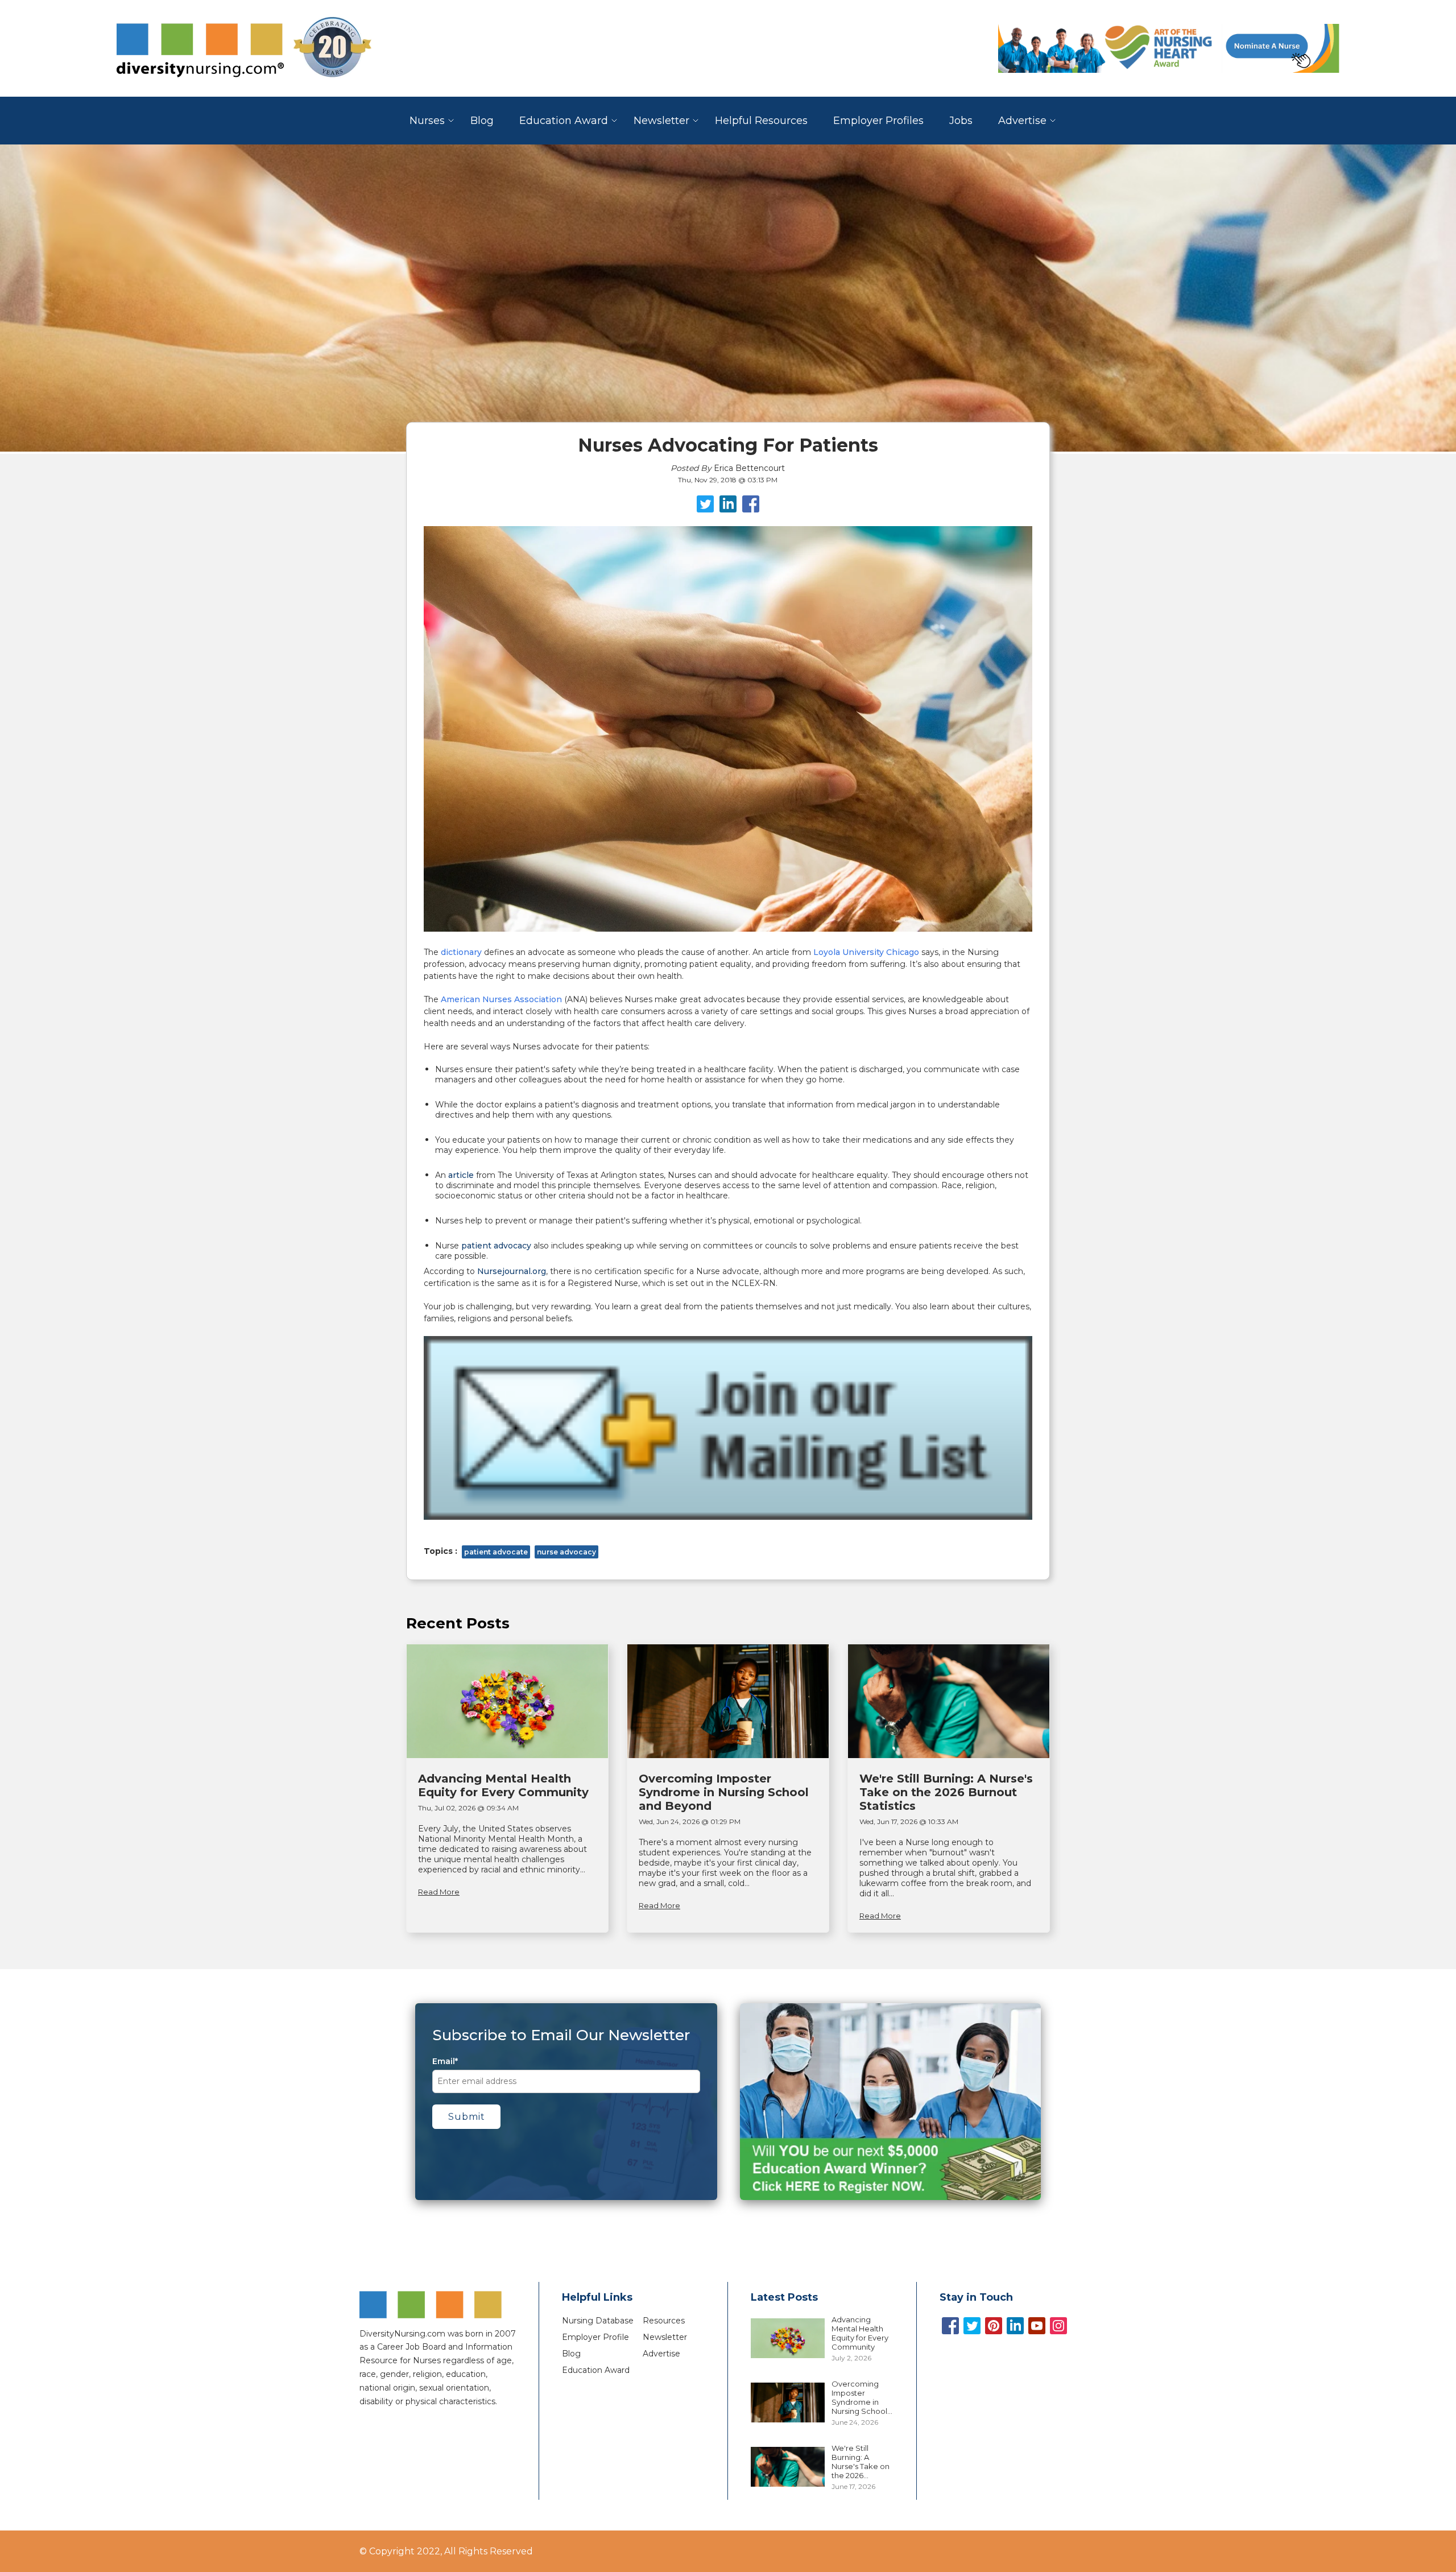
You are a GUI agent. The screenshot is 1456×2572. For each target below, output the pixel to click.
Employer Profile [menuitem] (595, 2337)
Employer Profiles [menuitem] (878, 121)
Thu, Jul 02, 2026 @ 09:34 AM (468, 1808)
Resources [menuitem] (664, 2321)
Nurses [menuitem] (427, 121)
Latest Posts (784, 2297)
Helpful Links (597, 2297)
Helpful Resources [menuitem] (761, 121)
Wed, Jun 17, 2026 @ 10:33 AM (909, 1822)
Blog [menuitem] (482, 121)
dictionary (461, 952)
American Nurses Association (501, 999)
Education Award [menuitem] (564, 121)
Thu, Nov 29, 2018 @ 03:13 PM (728, 480)
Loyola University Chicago (866, 952)
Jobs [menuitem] (961, 121)
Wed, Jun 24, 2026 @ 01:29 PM (690, 1822)
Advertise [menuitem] (1022, 121)
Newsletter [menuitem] (661, 121)
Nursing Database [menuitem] (598, 2321)
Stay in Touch (976, 2297)
